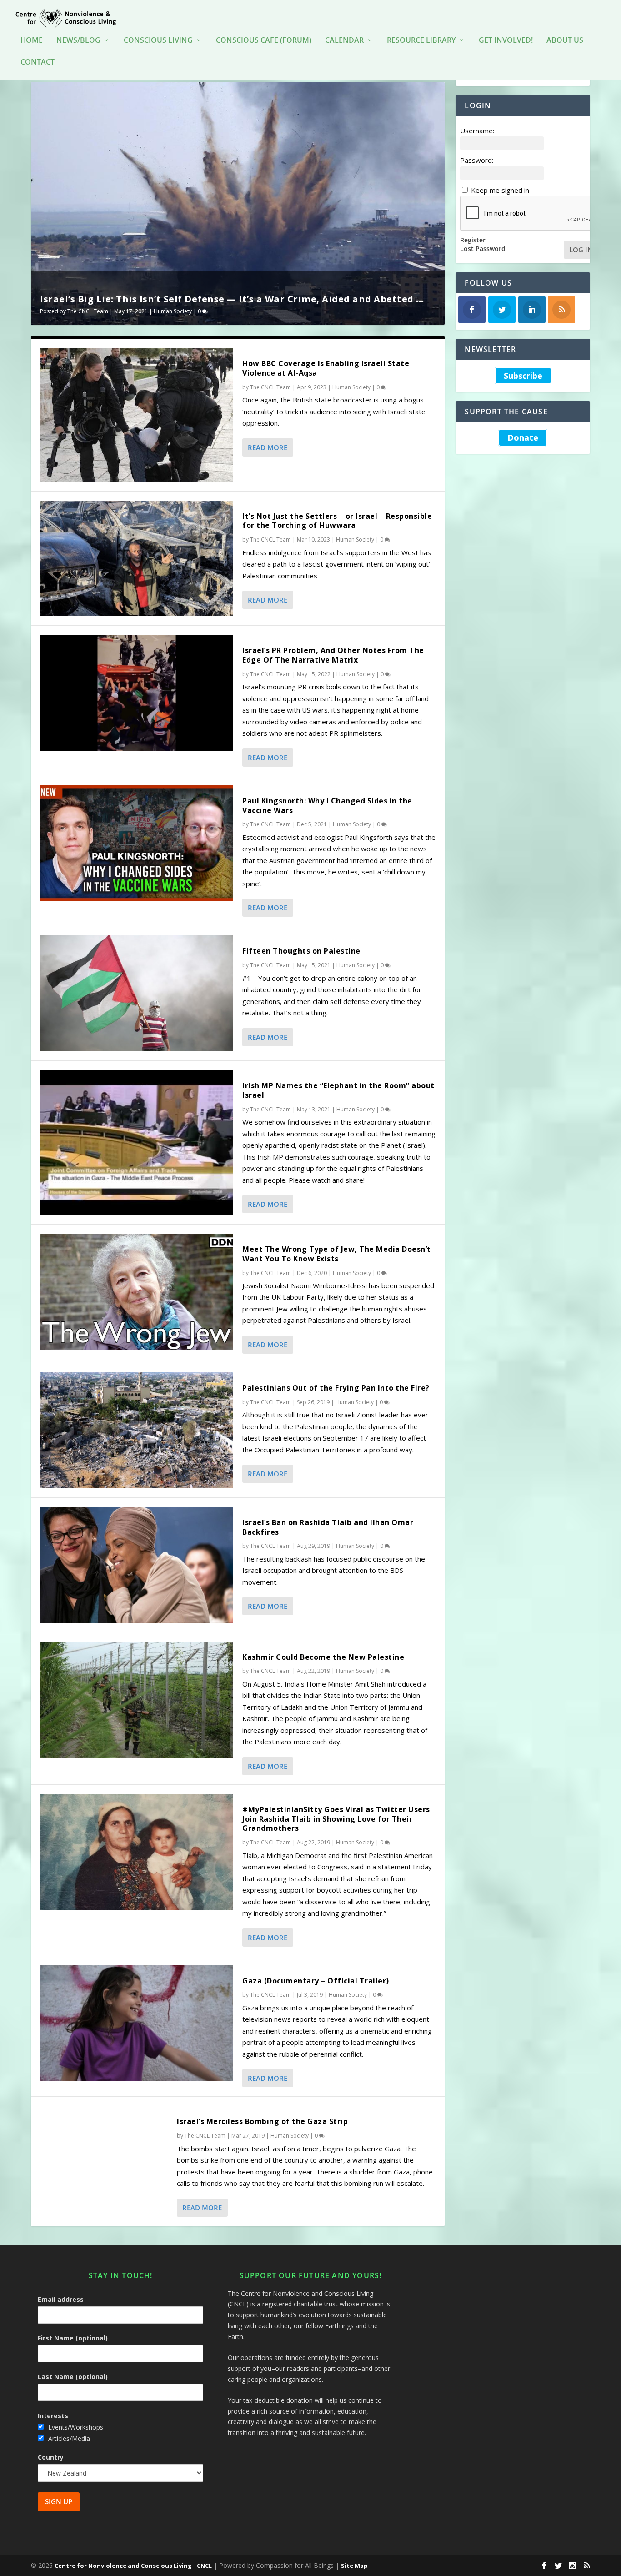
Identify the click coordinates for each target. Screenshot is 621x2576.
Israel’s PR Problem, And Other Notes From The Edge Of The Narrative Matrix (333, 655)
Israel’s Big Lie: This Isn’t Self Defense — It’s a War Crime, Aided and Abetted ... (232, 299)
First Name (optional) (73, 2338)
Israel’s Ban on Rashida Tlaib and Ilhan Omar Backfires (328, 1527)
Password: (477, 160)
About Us (565, 41)
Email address (61, 2299)
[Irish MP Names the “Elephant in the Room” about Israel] (137, 1142)
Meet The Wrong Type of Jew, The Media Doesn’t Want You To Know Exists (337, 1254)
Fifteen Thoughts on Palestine (301, 951)
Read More (268, 447)
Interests (53, 2416)
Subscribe (523, 376)
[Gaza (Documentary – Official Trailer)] (137, 2023)
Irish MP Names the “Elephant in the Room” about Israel (338, 1090)
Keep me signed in (500, 190)
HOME (32, 41)
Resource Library (421, 41)
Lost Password (483, 249)
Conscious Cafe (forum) (264, 41)
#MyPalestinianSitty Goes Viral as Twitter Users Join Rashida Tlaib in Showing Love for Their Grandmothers (336, 1819)
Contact (38, 63)
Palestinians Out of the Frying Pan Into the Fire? (336, 1388)
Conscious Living (158, 41)
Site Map (354, 2566)
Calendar (344, 41)
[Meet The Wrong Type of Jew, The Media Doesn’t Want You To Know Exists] (137, 1292)
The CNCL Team (88, 311)
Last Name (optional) (73, 2377)
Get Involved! (506, 41)
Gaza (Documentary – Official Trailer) (316, 1981)
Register (473, 240)
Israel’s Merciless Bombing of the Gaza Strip (262, 2121)
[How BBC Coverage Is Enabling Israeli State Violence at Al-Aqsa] (137, 415)
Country (51, 2457)
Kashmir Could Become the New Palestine (323, 1657)
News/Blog (78, 41)
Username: (477, 131)
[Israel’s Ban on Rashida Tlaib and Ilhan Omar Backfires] (137, 1565)
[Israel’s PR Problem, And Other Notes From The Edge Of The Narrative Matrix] (137, 693)
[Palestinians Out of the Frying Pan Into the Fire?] (137, 1430)
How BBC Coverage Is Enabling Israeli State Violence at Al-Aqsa (326, 368)
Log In (581, 250)
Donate (523, 438)
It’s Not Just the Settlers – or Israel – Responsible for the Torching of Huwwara (337, 521)
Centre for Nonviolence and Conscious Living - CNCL (133, 2566)
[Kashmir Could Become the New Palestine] (137, 1700)
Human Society (173, 311)
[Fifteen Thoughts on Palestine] (137, 993)
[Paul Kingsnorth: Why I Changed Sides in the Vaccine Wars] (137, 843)
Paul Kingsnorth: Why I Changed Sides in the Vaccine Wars (327, 806)
